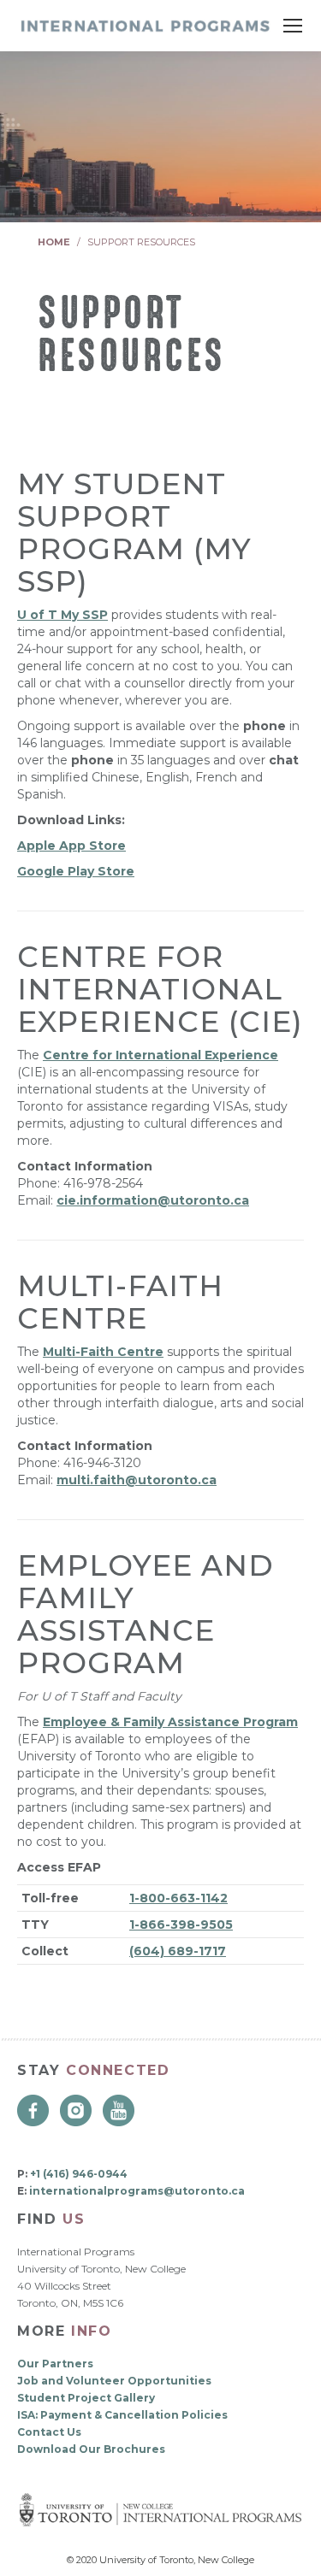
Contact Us (49, 2432)
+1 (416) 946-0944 (79, 2174)
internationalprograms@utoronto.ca (137, 2191)
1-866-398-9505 (181, 1925)
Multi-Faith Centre (103, 1352)
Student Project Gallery (86, 2398)
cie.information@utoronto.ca (153, 1200)
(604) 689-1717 (178, 1951)
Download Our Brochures (91, 2449)
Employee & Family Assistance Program (170, 1722)
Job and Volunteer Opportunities (114, 2381)
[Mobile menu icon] (293, 26)
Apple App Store (71, 846)
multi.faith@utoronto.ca (137, 1480)
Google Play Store (76, 871)
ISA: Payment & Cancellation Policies (122, 2415)
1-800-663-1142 (178, 1898)
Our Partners (55, 2364)
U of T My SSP (62, 615)
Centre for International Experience (160, 1055)
